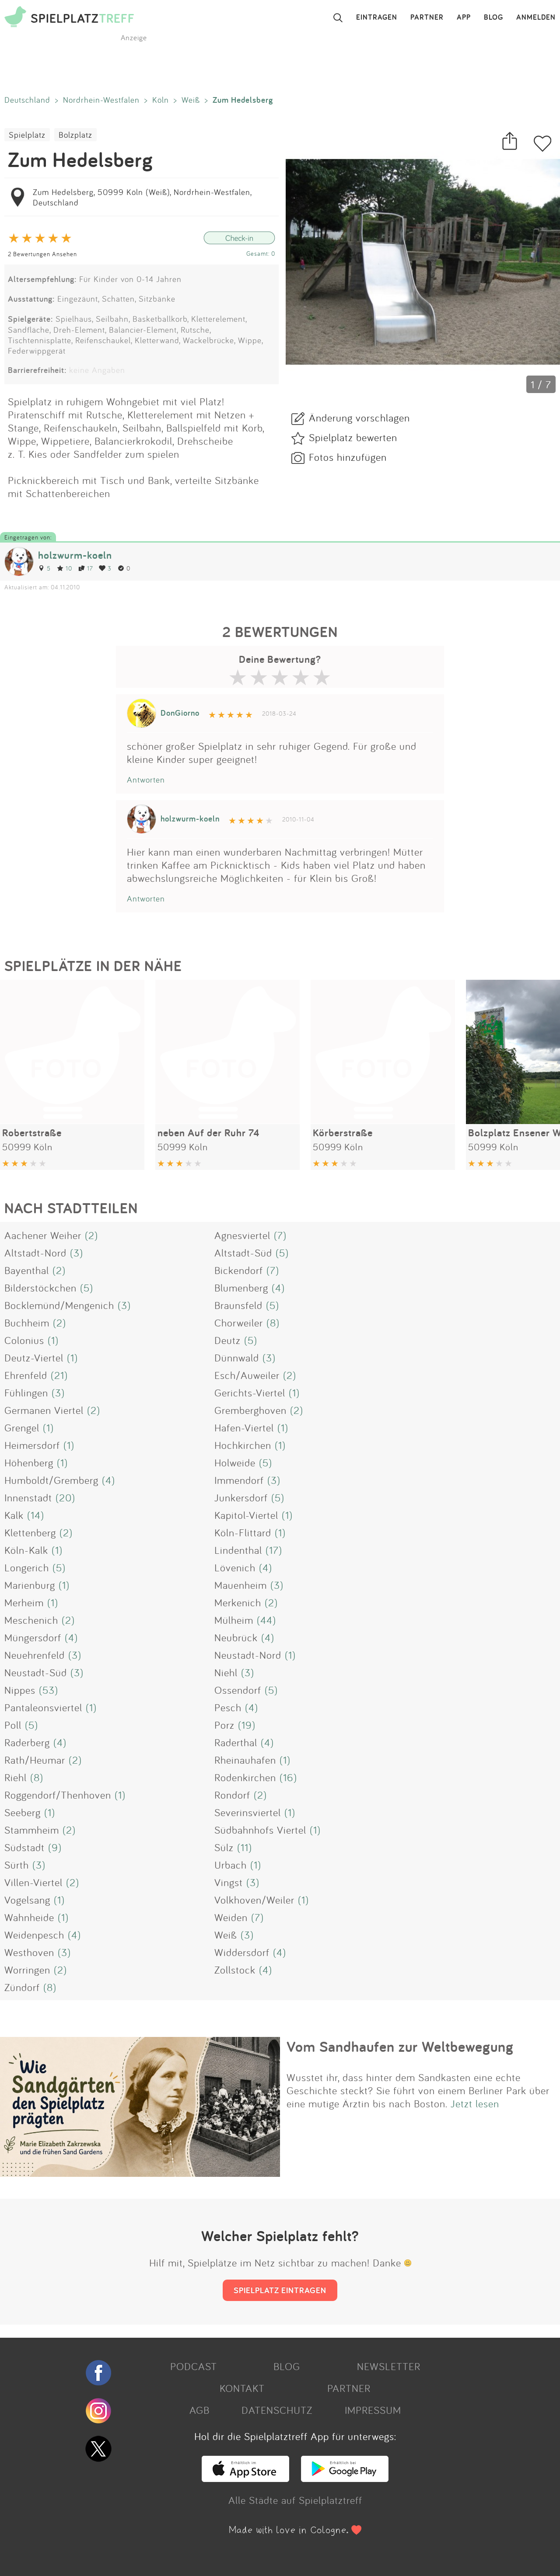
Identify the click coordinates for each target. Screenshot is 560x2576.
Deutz (227, 1340)
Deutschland (27, 100)
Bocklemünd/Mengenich (59, 1305)
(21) (59, 1375)
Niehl (226, 1672)
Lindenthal (238, 1550)
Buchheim (27, 1323)
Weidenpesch (34, 1935)
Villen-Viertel (33, 1882)
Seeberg (23, 1812)
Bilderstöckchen (40, 1288)
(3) (77, 1253)
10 (69, 568)
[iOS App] (245, 2478)
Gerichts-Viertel (250, 1392)
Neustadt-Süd (36, 1672)
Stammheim (32, 1830)
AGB (199, 2410)
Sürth (17, 1865)
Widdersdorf (242, 1952)
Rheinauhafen (245, 1760)
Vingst (229, 1882)
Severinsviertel (248, 1812)
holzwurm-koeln (75, 555)
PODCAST (194, 2366)
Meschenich (31, 1620)
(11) (245, 1847)
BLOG (493, 17)
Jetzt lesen (475, 2103)
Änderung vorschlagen (359, 418)
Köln (161, 100)
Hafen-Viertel (244, 1427)
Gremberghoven (250, 1410)
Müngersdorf (33, 1637)
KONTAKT (242, 2388)
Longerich (27, 1567)
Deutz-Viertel (34, 1358)
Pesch (228, 1707)
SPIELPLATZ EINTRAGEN (280, 2290)
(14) (36, 1515)
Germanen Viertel (44, 1410)
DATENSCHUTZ (277, 2410)
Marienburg (30, 1585)
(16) (288, 1777)
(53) (49, 1690)
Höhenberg (29, 1462)
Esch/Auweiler (247, 1375)
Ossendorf (238, 1690)
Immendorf (239, 1480)
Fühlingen (26, 1392)
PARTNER (427, 17)
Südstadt (24, 1847)
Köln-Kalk (26, 1550)
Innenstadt (28, 1497)
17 (90, 568)
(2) (91, 1235)
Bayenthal (27, 1270)
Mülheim (234, 1620)
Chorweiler (239, 1323)
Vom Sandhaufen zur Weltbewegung (400, 2047)
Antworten (146, 780)
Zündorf (22, 1987)
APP (464, 17)
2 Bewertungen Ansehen (42, 254)
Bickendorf (239, 1270)
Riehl (16, 1777)
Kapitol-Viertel (246, 1515)
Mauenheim (241, 1585)
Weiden (231, 1917)
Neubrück (236, 1637)
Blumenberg (241, 1288)
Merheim (24, 1602)
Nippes (20, 1690)
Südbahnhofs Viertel (260, 1830)
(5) (282, 1253)
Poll (13, 1725)
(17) (274, 1550)
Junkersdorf (241, 1497)
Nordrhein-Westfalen (101, 100)
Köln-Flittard (243, 1532)
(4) (278, 1288)
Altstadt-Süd (243, 1253)
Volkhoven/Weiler (254, 1900)
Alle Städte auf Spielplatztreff (295, 2500)
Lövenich (235, 1567)
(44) (266, 1620)
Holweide (235, 1462)
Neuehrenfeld (35, 1655)
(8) (273, 1323)
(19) (247, 1725)
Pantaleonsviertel (43, 1707)
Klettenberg (30, 1532)
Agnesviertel (242, 1235)
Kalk (14, 1515)
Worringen (27, 1970)
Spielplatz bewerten (353, 437)
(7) (280, 1235)
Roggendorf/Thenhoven (58, 1795)
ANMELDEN (536, 17)
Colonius (24, 1340)
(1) (53, 1340)
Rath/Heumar (35, 1760)
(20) (65, 1497)
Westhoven (29, 1952)
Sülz (224, 1847)
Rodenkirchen (245, 1777)
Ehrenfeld (26, 1375)
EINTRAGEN (377, 17)
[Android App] (345, 2478)
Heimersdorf (32, 1445)
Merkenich (238, 1602)
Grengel (22, 1427)
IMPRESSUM (373, 2410)
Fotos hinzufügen (348, 457)
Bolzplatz (75, 135)
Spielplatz (27, 135)
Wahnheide (29, 1917)
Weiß (191, 100)
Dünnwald (237, 1358)
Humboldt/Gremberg (51, 1480)
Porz (224, 1725)
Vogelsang (27, 1900)
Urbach (231, 1865)
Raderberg (27, 1742)
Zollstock (235, 1970)
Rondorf (232, 1795)
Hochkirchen (243, 1445)
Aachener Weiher (43, 1235)
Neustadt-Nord (248, 1655)
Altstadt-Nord (35, 1253)
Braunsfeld (238, 1305)
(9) (55, 1847)
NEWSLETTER (389, 2366)
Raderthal (236, 1742)
